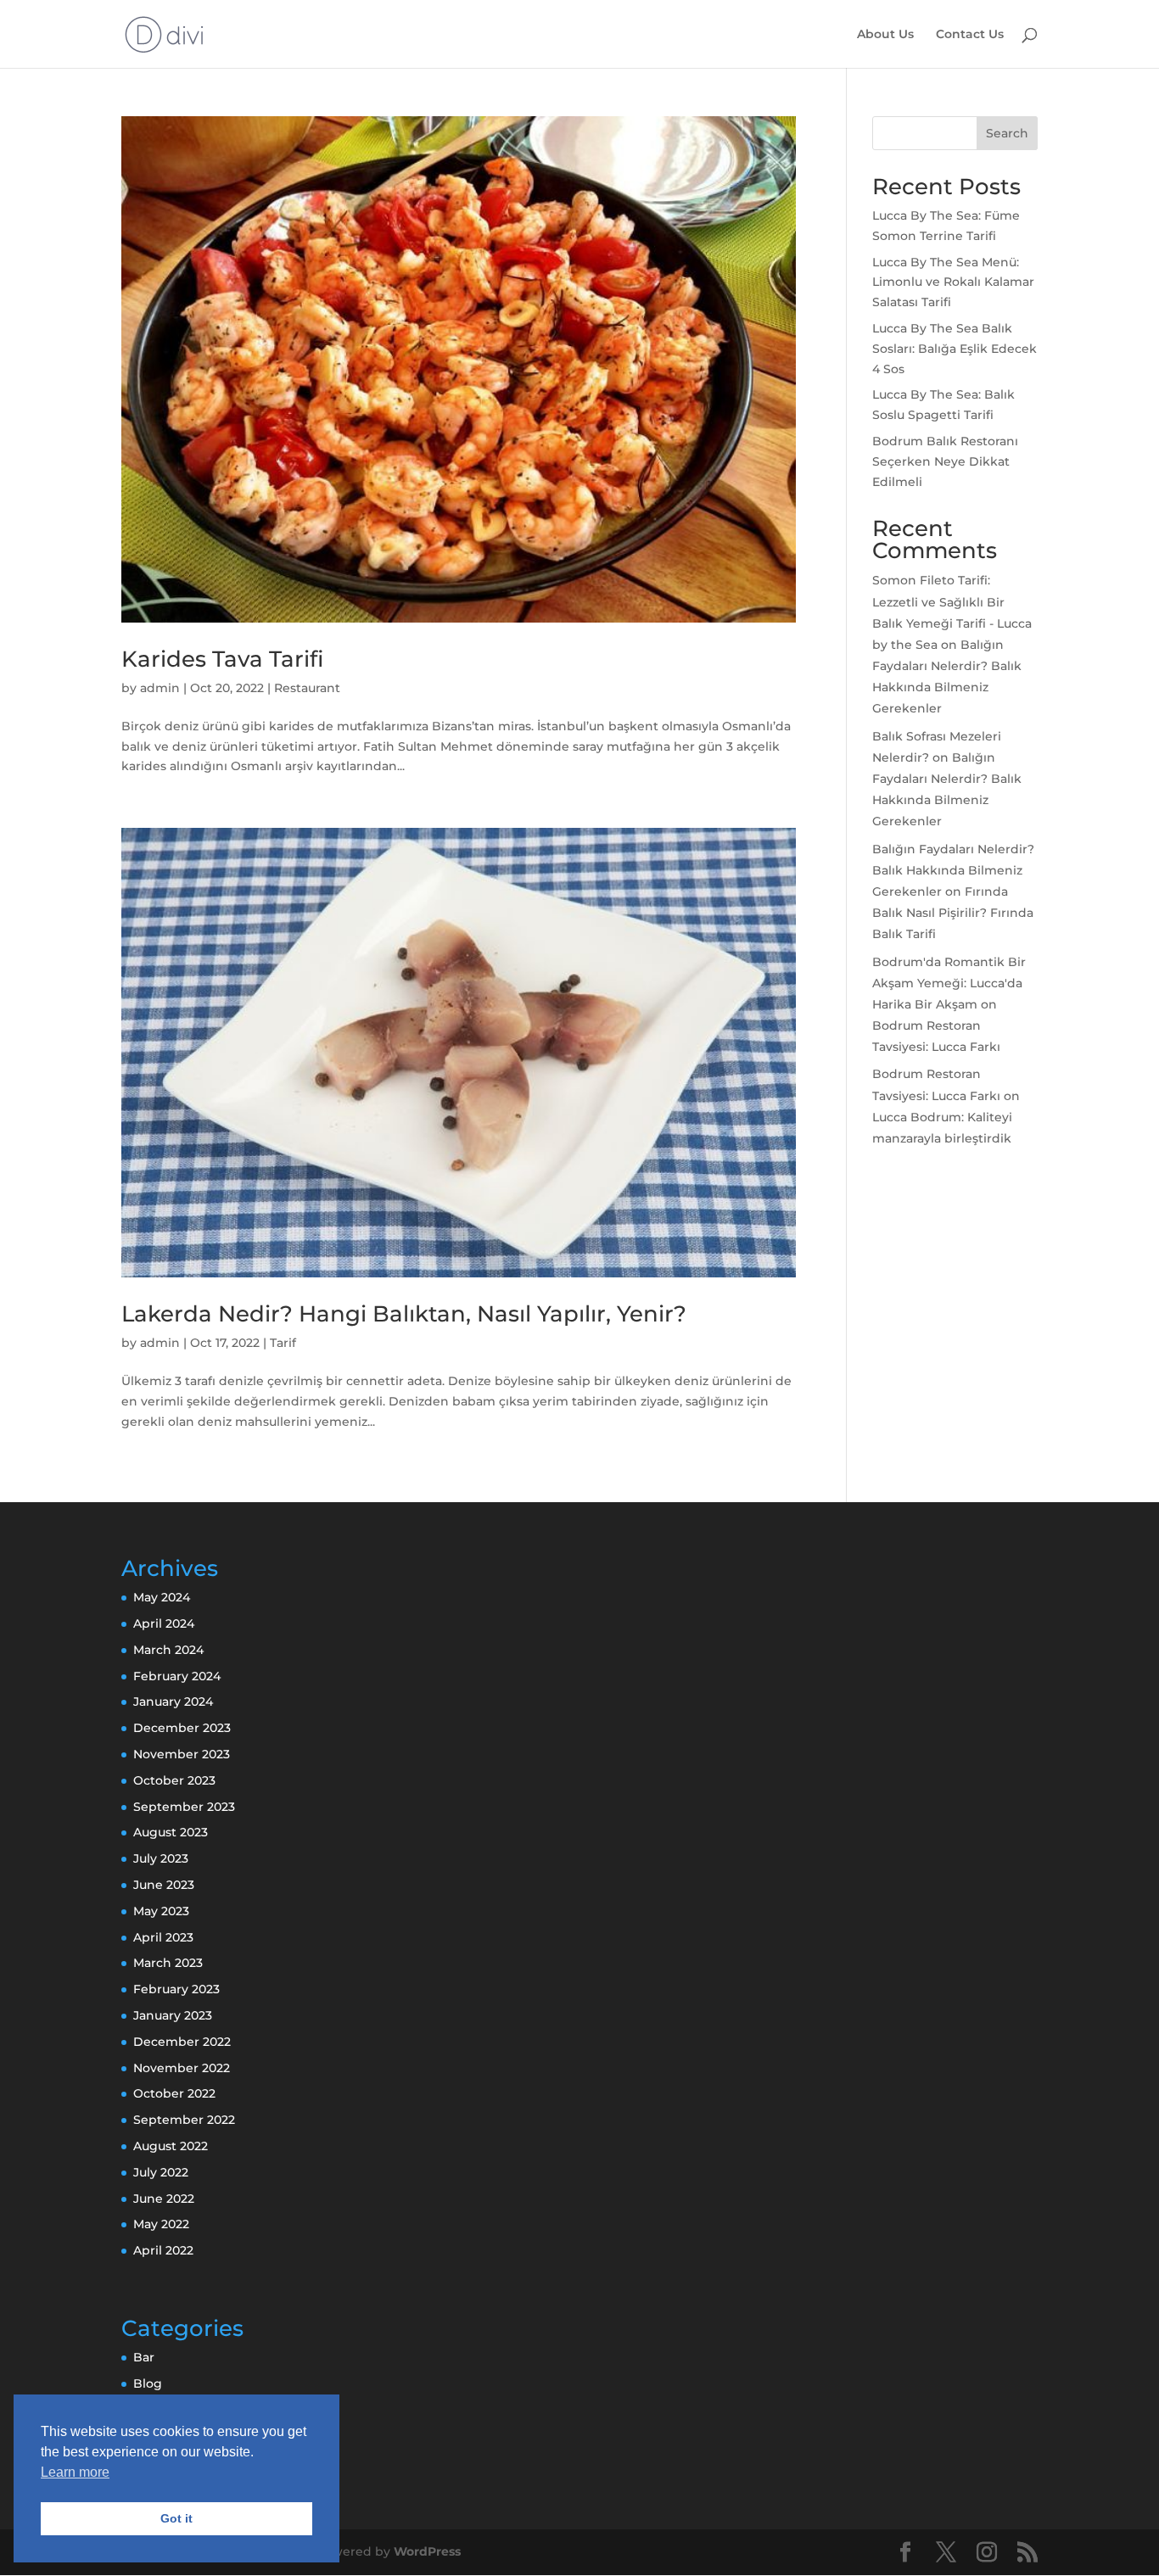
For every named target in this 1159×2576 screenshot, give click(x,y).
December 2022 (182, 2042)
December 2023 (182, 1728)
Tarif (283, 1343)
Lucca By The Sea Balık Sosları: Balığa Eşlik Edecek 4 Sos (955, 349)
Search (1007, 133)
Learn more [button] (75, 2472)
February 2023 (176, 1989)
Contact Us (970, 35)
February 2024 (177, 1676)
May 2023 (161, 1911)
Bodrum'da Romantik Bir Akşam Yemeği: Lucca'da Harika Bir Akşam (949, 983)
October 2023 (174, 1780)
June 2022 (164, 2199)
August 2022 (171, 2146)
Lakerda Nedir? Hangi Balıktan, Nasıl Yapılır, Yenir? (404, 1314)
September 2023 (184, 1807)
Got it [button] (176, 2518)
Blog (148, 2383)
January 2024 (173, 1702)
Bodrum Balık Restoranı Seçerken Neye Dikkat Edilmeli (945, 461)
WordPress (427, 2551)
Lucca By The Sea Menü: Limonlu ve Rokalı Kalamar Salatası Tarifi (953, 282)
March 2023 (168, 1963)
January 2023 (173, 2015)
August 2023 (171, 1832)
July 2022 (161, 2172)
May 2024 (162, 1597)
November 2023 (182, 1754)
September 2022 (184, 2120)
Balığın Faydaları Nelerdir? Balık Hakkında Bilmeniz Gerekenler (953, 870)
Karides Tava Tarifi (222, 659)
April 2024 (164, 1623)
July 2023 (161, 1858)
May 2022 (161, 2224)
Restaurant (307, 688)
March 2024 (168, 1650)
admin (160, 688)
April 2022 (163, 2250)
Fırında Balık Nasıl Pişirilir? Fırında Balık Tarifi (953, 913)
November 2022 (182, 2068)
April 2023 (163, 1937)
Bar (144, 2357)
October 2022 (174, 2093)
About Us (885, 35)
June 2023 (164, 1885)
